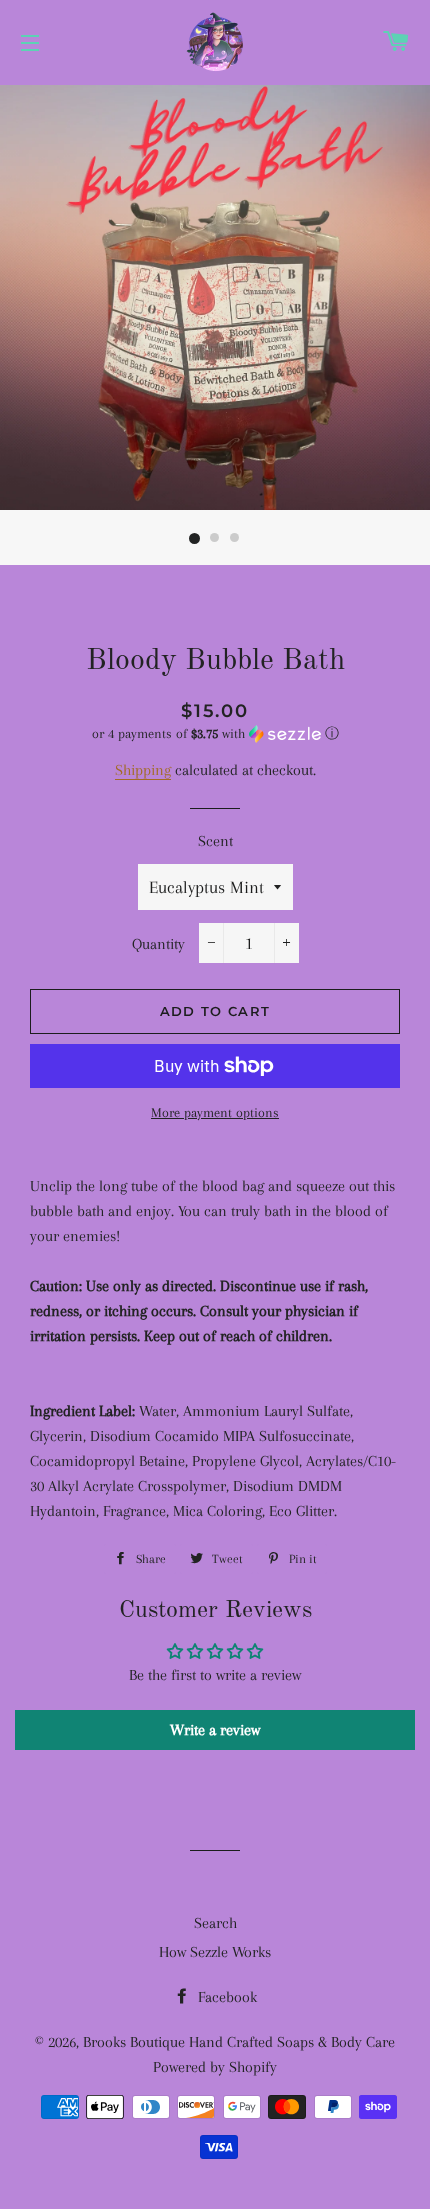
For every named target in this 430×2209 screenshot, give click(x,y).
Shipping (143, 770)
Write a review (215, 1730)
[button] (215, 734)
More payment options (215, 1112)
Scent (215, 841)
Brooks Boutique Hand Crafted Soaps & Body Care (239, 2042)
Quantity (158, 944)
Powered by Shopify (215, 2067)
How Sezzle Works (215, 1952)
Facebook (225, 1997)
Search (215, 1923)
